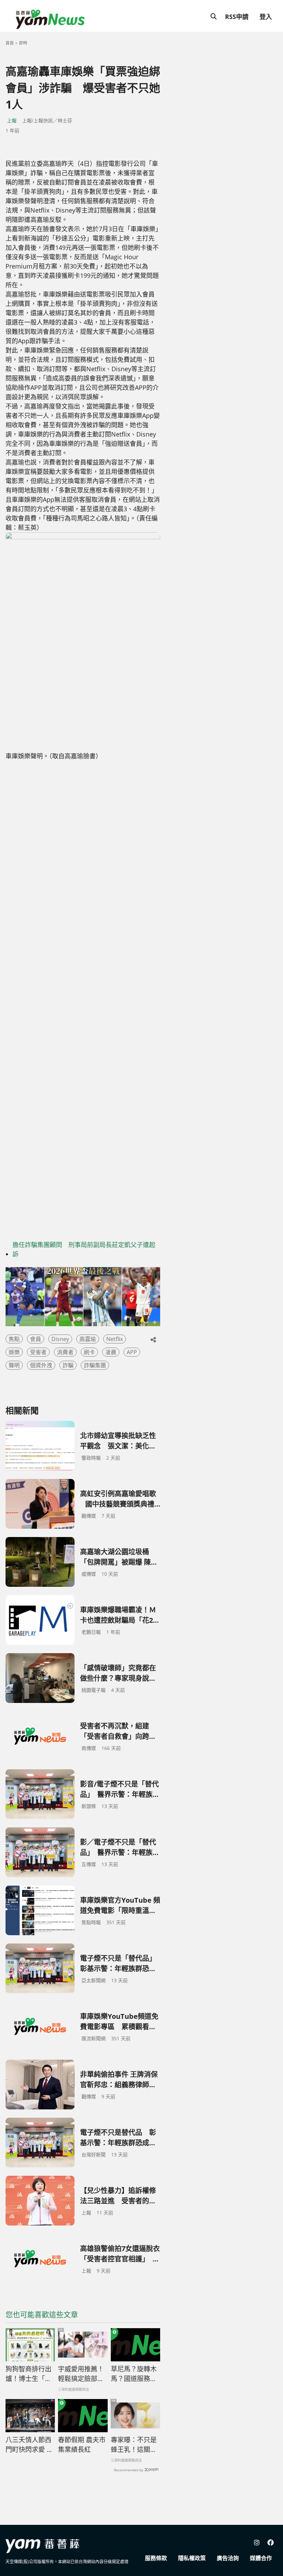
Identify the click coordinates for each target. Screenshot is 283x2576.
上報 (12, 120)
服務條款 (156, 2558)
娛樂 (14, 1352)
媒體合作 (261, 2558)
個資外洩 (41, 1365)
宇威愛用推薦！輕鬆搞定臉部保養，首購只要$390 (81, 2374)
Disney (60, 1339)
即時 (23, 43)
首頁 (10, 43)
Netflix (115, 1339)
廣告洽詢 (228, 2558)
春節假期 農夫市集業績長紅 (82, 2445)
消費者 (65, 1352)
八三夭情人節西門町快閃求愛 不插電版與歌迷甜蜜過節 (29, 2445)
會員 (36, 1339)
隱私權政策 (192, 2558)
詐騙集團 (95, 1365)
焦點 (14, 1339)
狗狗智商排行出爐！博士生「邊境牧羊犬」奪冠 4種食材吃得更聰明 (30, 2374)
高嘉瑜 (88, 1339)
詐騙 (68, 1365)
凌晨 (111, 1352)
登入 (266, 17)
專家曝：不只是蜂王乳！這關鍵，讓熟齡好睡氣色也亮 (134, 2445)
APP (132, 1352)
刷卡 (89, 1352)
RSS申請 (237, 17)
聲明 (14, 1365)
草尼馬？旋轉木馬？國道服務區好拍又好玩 (134, 2374)
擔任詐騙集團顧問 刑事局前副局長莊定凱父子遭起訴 (84, 1249)
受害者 (38, 1352)
